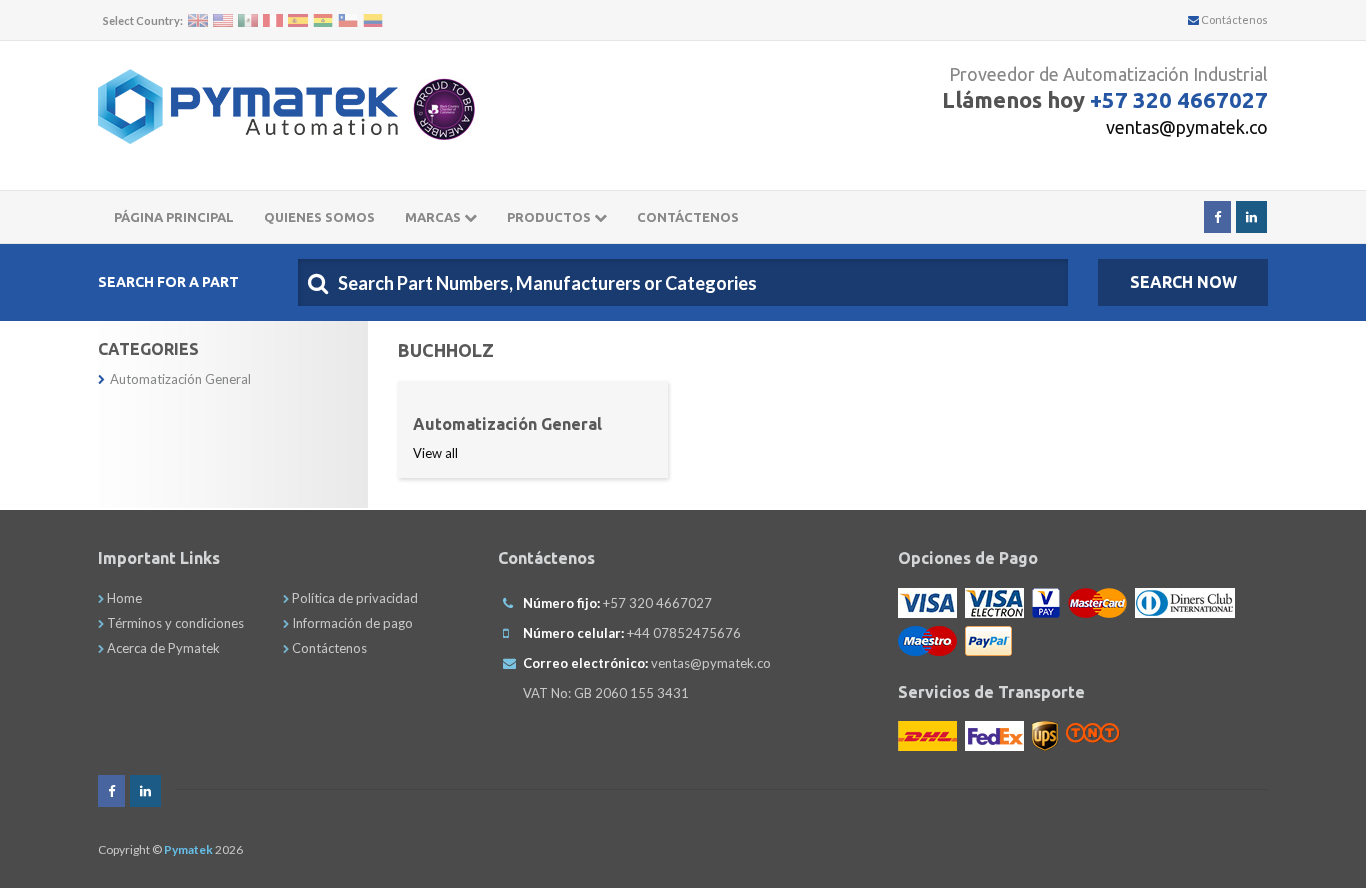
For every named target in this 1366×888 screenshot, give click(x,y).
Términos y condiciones (174, 623)
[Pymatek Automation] (248, 106)
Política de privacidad (353, 598)
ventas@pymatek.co (1187, 127)
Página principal (174, 217)
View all (435, 453)
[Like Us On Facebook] (1217, 217)
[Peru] (273, 20)
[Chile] (348, 20)
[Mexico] (248, 20)
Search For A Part (168, 282)
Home (123, 598)
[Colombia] (373, 20)
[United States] (223, 20)
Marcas (434, 217)
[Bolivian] (323, 20)
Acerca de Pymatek (162, 648)
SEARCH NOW (1183, 282)
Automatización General (180, 379)
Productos (550, 217)
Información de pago (351, 623)
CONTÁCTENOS (688, 217)
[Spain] (298, 20)
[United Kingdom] (198, 20)
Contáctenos (1233, 19)
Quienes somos (319, 217)
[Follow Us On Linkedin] (1251, 217)
